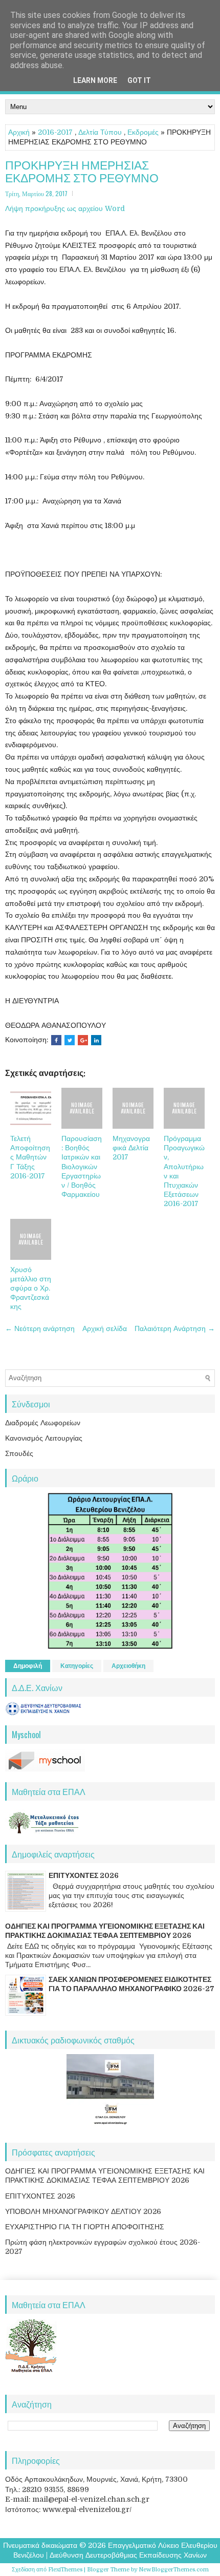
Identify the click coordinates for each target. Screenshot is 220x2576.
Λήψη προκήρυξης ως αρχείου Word (65, 208)
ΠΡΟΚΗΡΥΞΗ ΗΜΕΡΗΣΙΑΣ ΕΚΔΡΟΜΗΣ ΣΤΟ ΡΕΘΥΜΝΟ (82, 171)
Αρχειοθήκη (128, 1666)
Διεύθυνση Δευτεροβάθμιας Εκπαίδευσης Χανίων (128, 2555)
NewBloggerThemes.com (174, 2570)
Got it (139, 80)
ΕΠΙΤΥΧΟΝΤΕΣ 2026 (84, 1875)
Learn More (95, 80)
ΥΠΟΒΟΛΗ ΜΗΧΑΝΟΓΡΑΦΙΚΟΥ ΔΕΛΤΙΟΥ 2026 (83, 2211)
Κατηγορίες (77, 1666)
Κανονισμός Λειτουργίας (44, 1438)
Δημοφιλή (28, 1666)
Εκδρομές (143, 132)
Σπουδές (19, 1453)
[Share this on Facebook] (56, 1040)
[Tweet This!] (70, 1040)
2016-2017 (55, 132)
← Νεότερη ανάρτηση (40, 1328)
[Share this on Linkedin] (96, 1040)
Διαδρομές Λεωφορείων (43, 1423)
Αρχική (19, 132)
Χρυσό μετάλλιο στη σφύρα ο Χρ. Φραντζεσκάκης (31, 1288)
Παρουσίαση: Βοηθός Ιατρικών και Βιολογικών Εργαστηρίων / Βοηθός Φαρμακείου (82, 1166)
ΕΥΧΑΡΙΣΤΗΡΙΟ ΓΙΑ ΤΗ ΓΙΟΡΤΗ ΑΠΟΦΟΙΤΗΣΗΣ (85, 2227)
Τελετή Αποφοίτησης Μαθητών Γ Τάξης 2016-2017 (30, 1157)
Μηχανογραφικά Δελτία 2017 (131, 1148)
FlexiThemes (65, 2570)
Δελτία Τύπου (100, 132)
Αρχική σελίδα (105, 1328)
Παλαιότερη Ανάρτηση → (175, 1328)
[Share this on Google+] (83, 1040)
